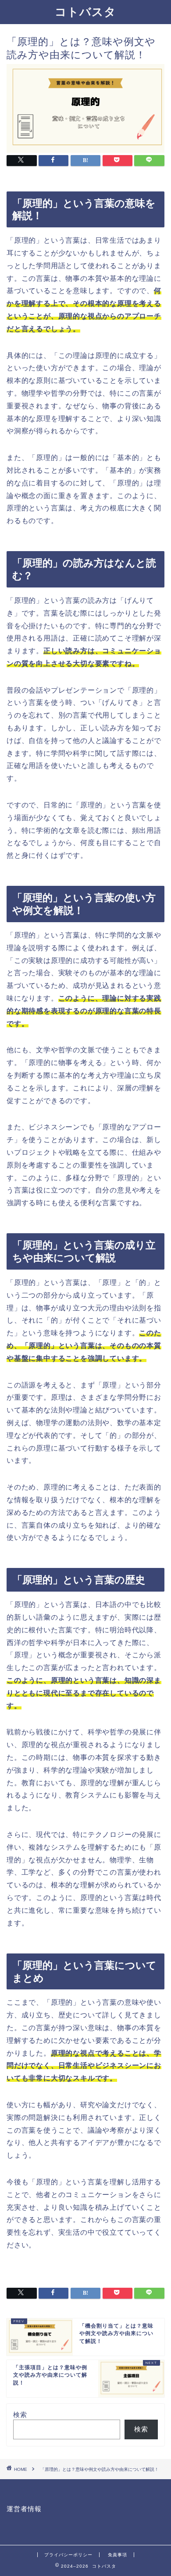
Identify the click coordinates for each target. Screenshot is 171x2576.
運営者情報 (24, 2509)
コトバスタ (85, 11)
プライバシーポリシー (68, 2555)
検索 (20, 2415)
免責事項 (118, 2555)
